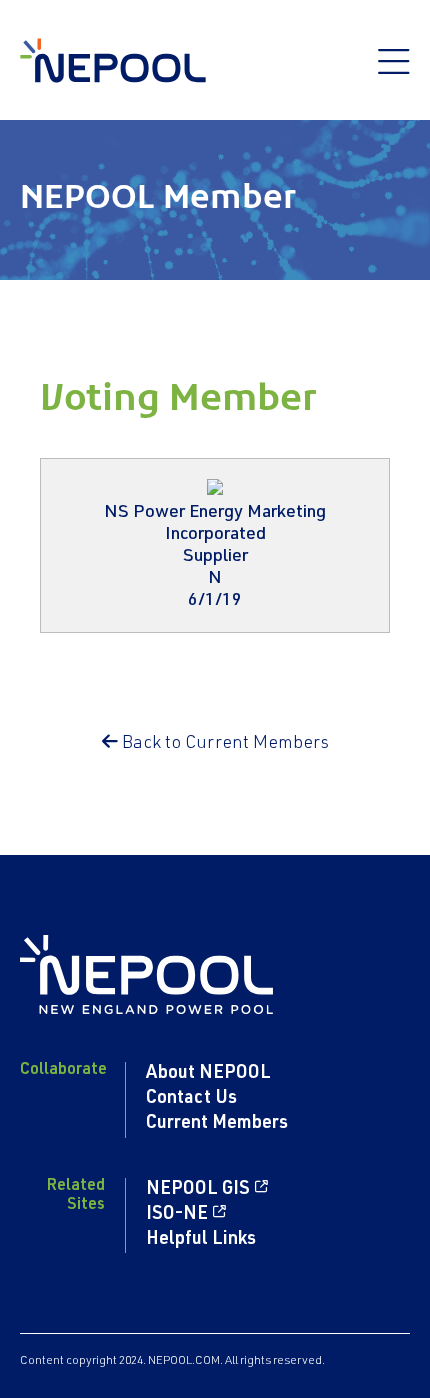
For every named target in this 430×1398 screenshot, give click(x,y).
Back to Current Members (223, 744)
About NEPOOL (208, 1074)
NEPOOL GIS (198, 1190)
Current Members (217, 1124)
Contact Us (191, 1099)
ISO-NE (177, 1215)
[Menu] (394, 72)
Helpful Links (201, 1240)
